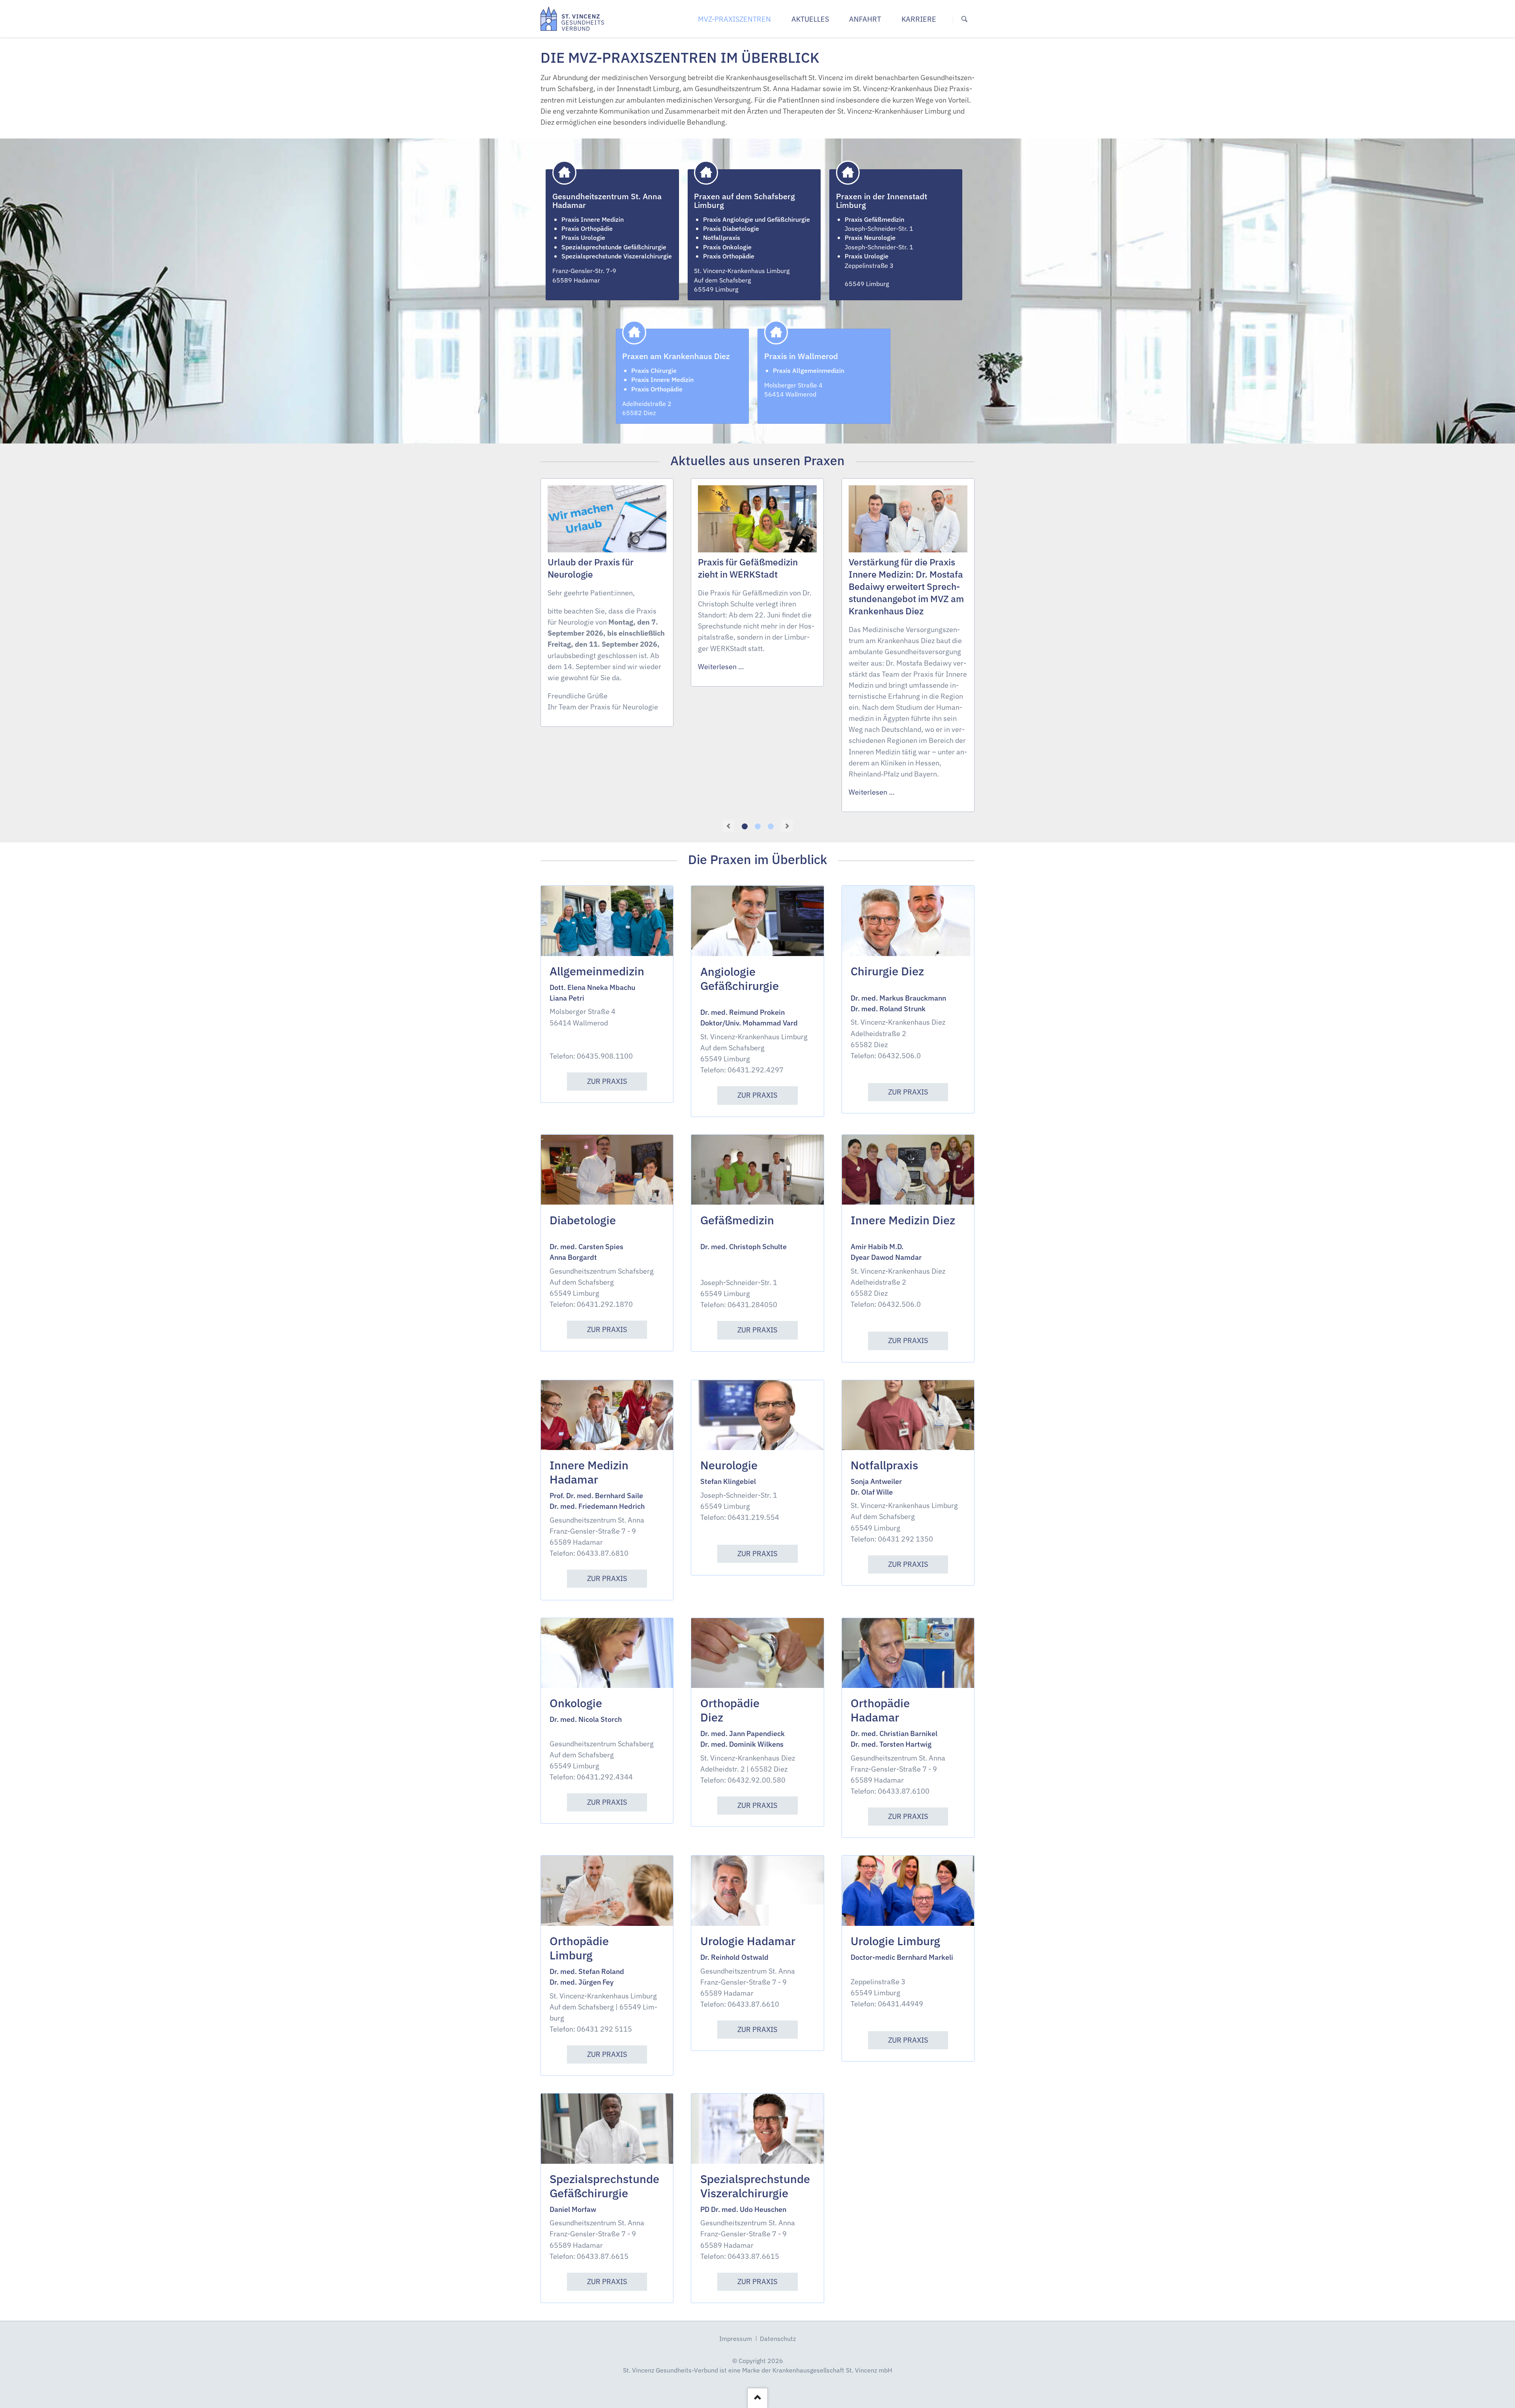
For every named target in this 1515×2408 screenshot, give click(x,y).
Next (787, 826)
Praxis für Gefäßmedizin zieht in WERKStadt (745, 826)
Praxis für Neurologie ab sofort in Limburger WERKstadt (758, 826)
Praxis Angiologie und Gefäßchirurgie (757, 219)
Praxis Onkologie (727, 247)
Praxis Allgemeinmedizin (809, 370)
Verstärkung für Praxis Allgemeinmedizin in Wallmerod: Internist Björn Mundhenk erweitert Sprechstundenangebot (771, 826)
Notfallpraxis (722, 237)
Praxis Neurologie (870, 237)
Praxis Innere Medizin (593, 219)
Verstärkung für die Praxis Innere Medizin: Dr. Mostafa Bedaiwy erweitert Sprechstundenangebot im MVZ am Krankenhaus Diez (906, 587)
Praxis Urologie (583, 237)
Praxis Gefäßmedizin (874, 219)
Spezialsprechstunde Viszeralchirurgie (617, 256)
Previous (728, 826)
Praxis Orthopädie (587, 228)
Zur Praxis (607, 1081)
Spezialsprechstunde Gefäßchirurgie (614, 247)
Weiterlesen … (721, 667)
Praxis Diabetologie (731, 228)
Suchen (964, 19)
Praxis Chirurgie (654, 370)
